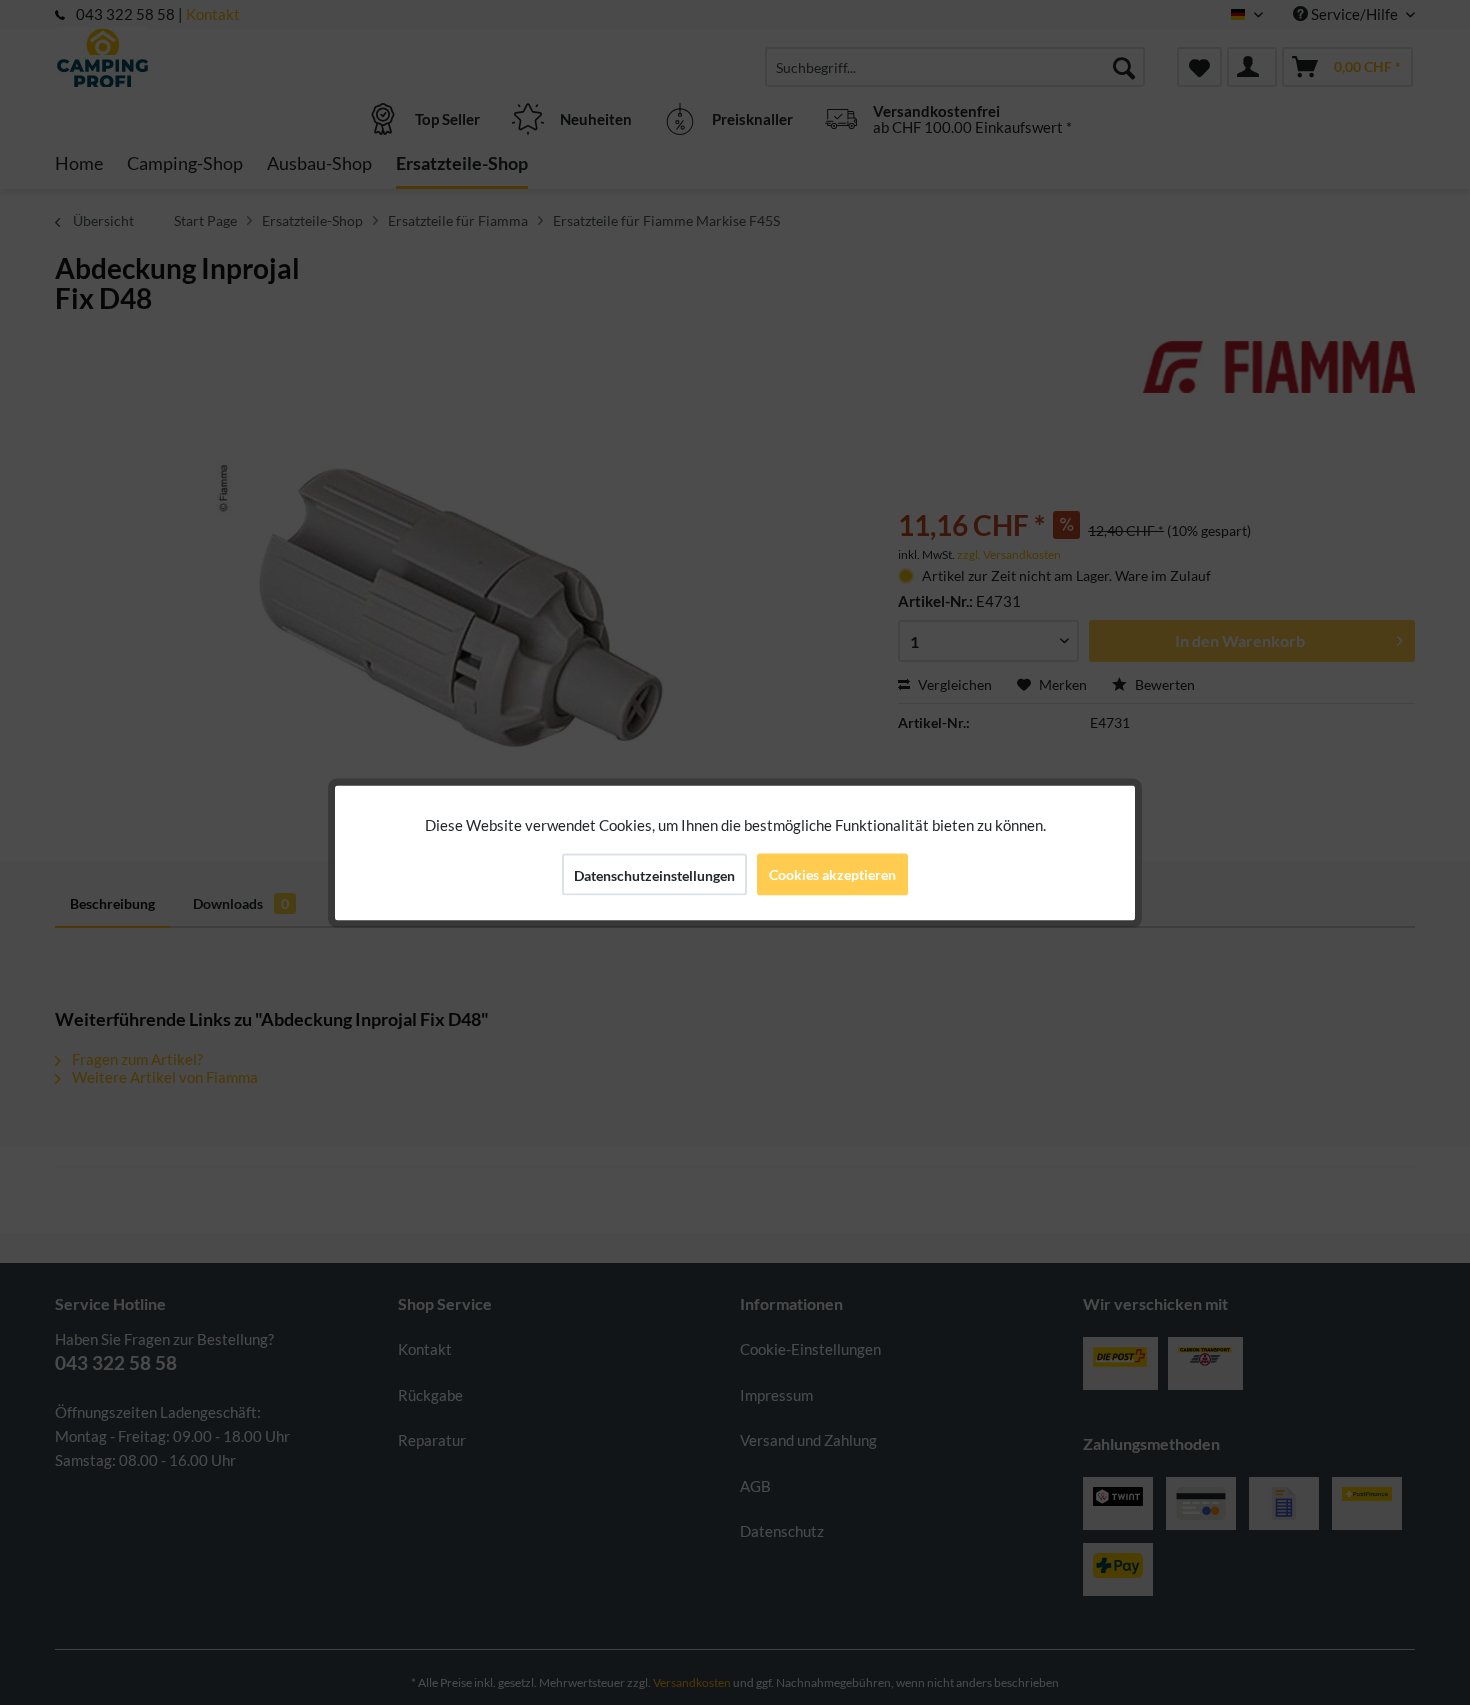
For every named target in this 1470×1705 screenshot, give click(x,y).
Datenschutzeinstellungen (654, 874)
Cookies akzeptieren (832, 873)
